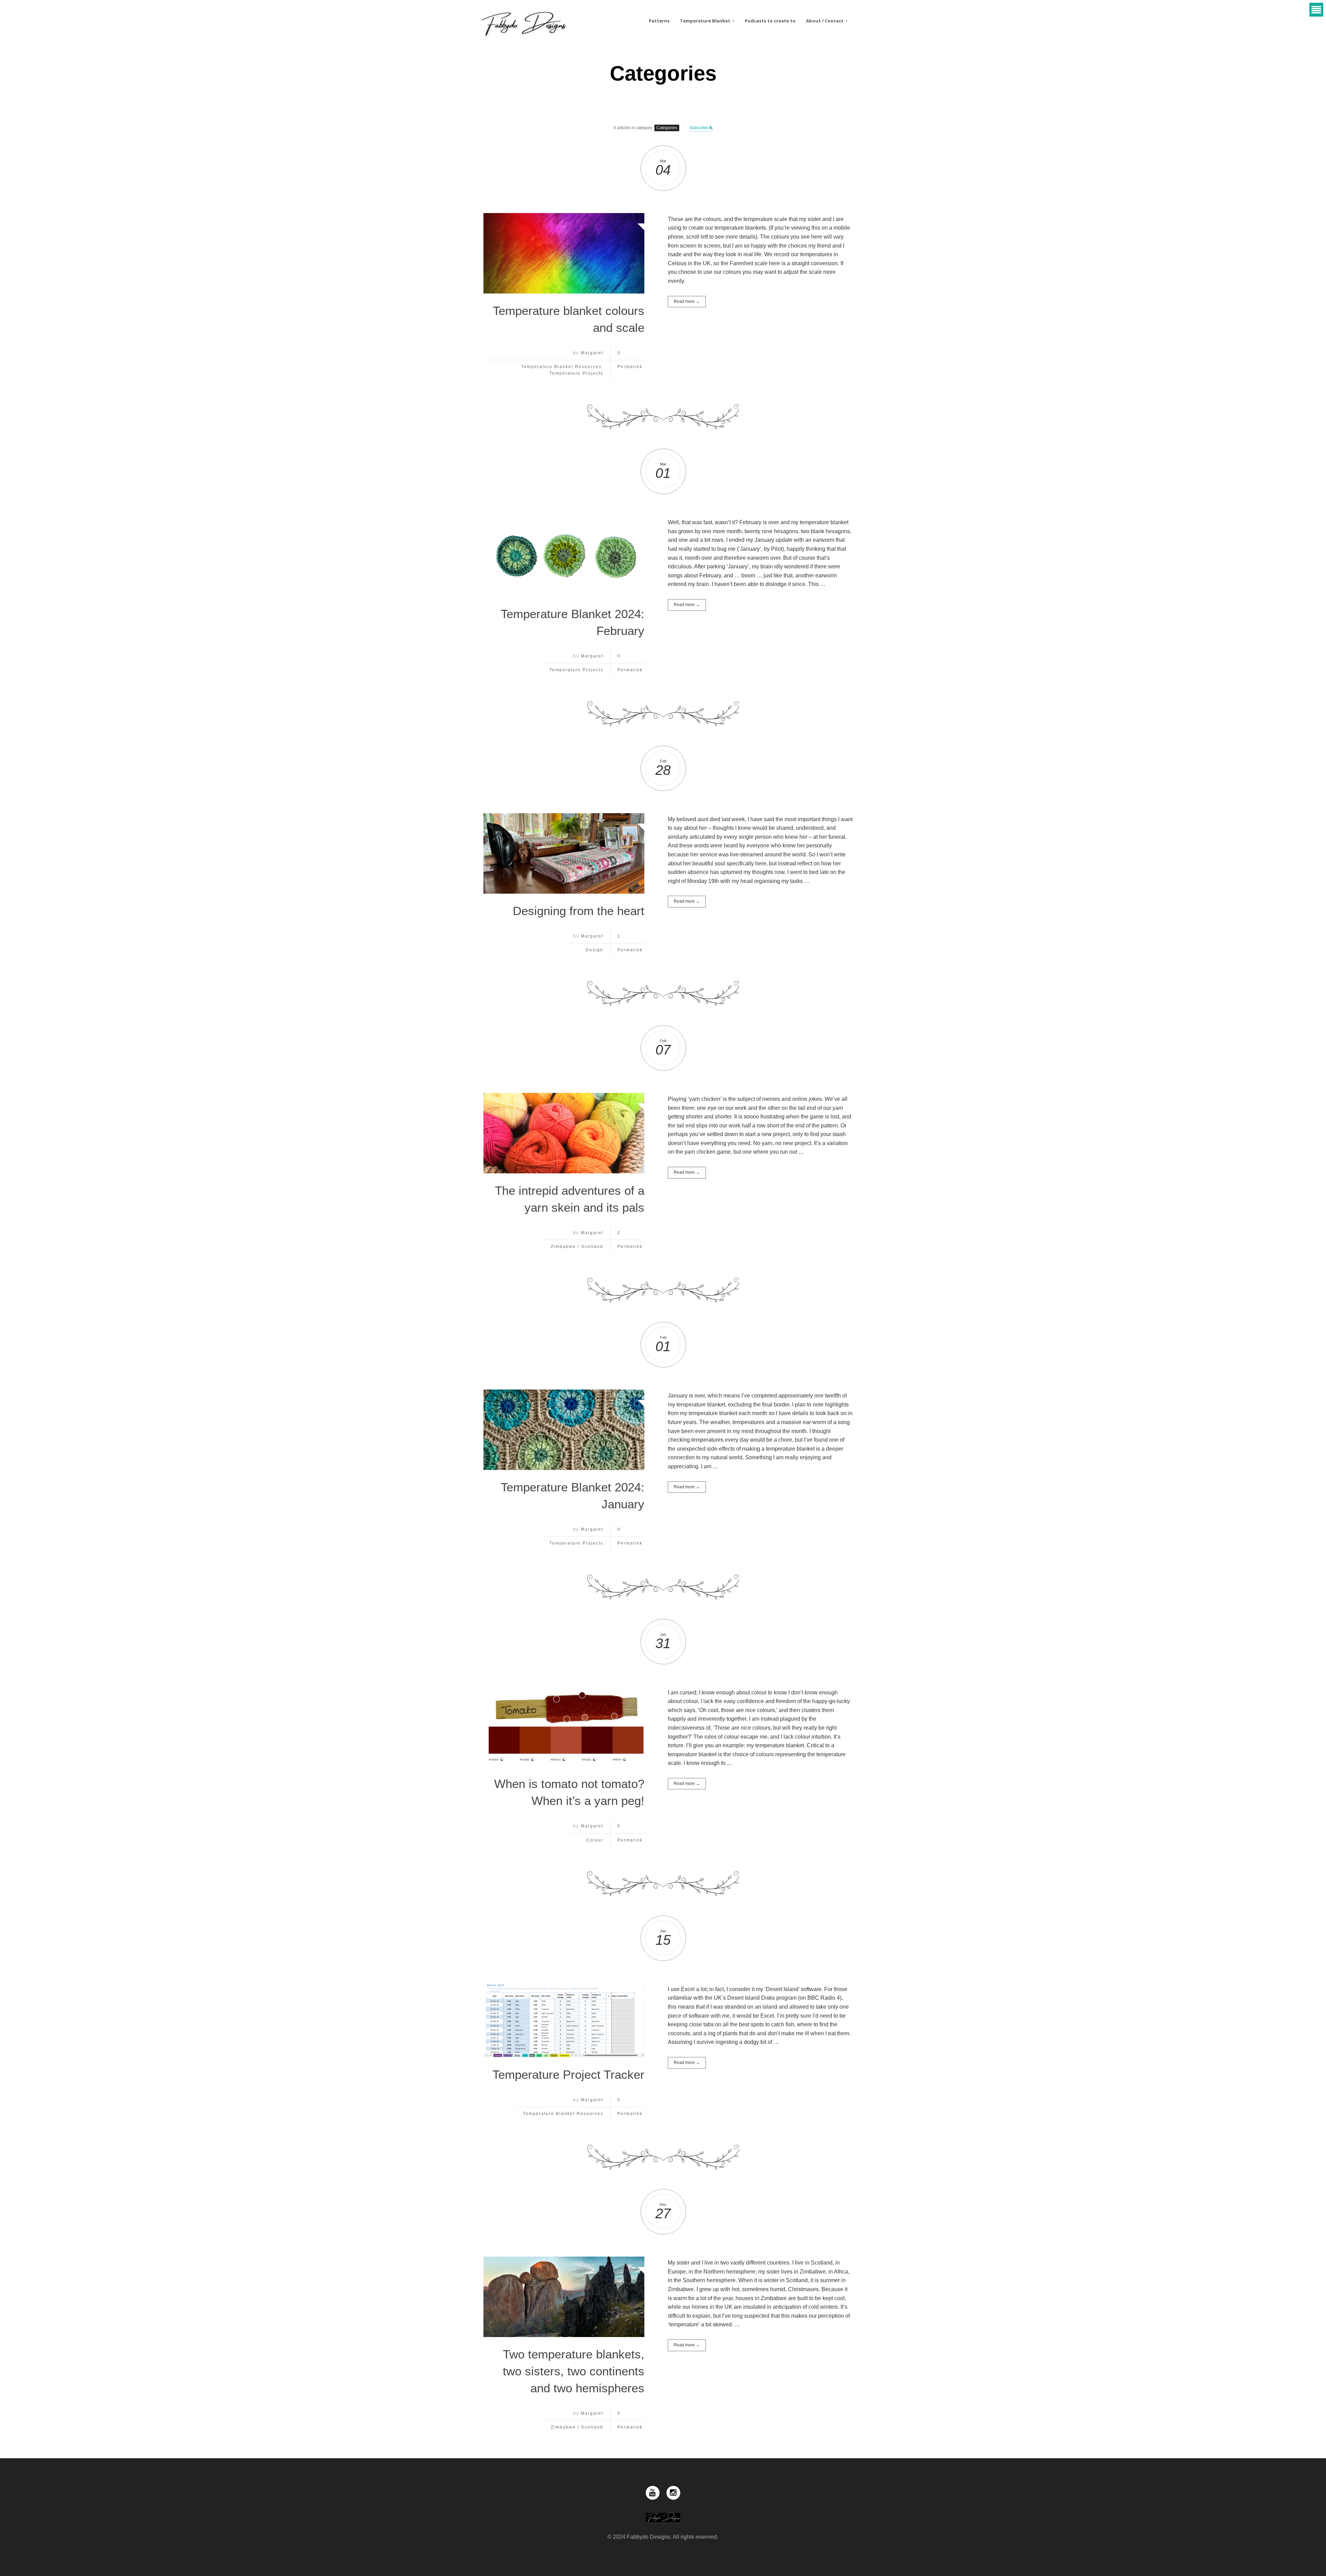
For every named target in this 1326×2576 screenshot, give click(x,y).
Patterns (659, 21)
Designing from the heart (579, 911)
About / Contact (825, 21)
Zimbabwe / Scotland (577, 1247)
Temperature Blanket (705, 21)
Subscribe (699, 128)
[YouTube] (653, 2493)
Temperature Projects (576, 373)
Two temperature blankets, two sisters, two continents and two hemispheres (574, 2371)
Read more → (687, 301)
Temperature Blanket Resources (561, 367)
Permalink (630, 367)
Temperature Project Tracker (568, 2074)
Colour (595, 1840)
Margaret (592, 353)
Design (594, 950)
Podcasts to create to (770, 21)
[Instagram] (673, 2493)
